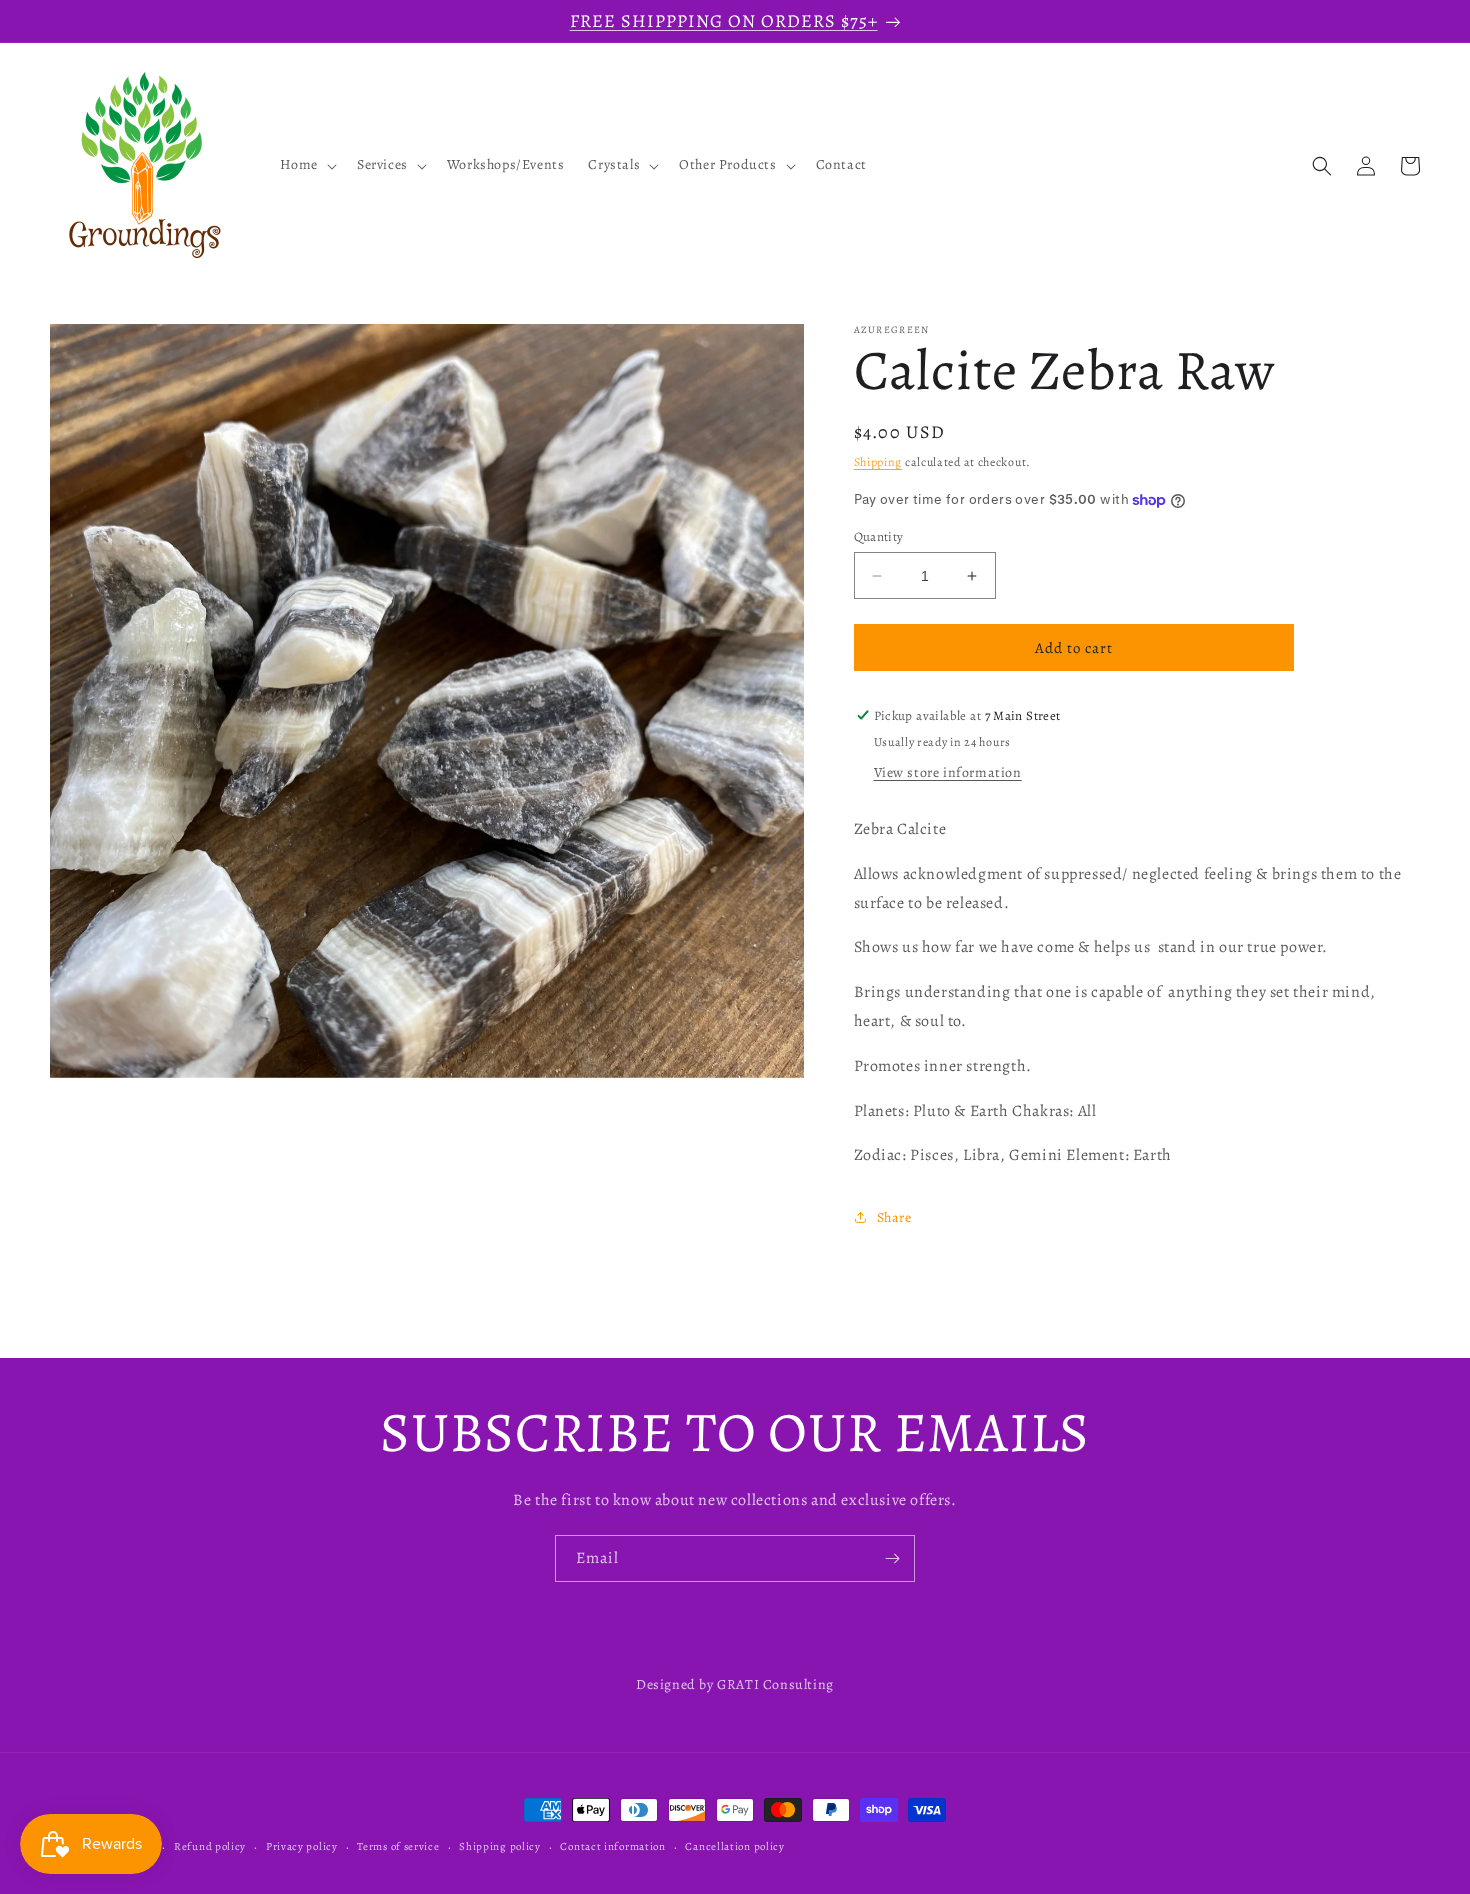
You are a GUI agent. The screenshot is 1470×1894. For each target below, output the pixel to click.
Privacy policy (302, 1846)
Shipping (878, 462)
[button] (306, 166)
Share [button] (894, 1217)
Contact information (612, 1846)
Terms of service (398, 1846)
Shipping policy (500, 1846)
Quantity (879, 536)
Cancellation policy (734, 1846)
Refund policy (210, 1846)
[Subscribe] (892, 1558)
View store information (948, 772)
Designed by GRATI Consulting (735, 1684)
